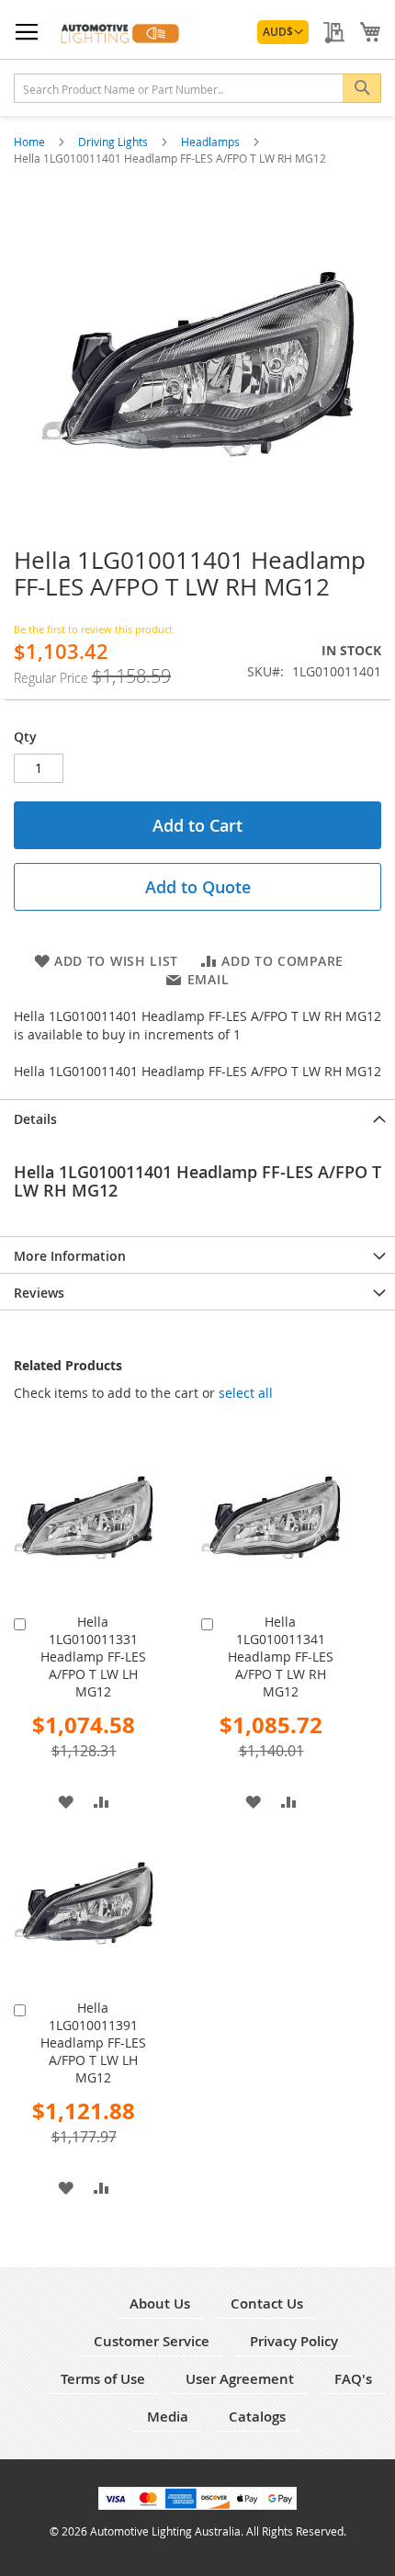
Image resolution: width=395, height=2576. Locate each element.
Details (35, 1119)
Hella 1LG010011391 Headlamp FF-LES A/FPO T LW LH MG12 (93, 2043)
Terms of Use (103, 2379)
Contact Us (267, 2304)
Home (31, 142)
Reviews (39, 1293)
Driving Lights (114, 142)
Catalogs (257, 2417)
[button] (283, 32)
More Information (70, 1256)
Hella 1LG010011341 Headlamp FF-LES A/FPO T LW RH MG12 (281, 1657)
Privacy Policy (294, 2341)
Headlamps (212, 142)
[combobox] (197, 88)
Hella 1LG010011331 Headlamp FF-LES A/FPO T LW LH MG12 (93, 1657)
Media (168, 2417)
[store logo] (124, 34)
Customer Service (152, 2341)
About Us (160, 2304)
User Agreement (240, 2379)
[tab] (197, 1118)
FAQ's (353, 2379)
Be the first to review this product (93, 629)
